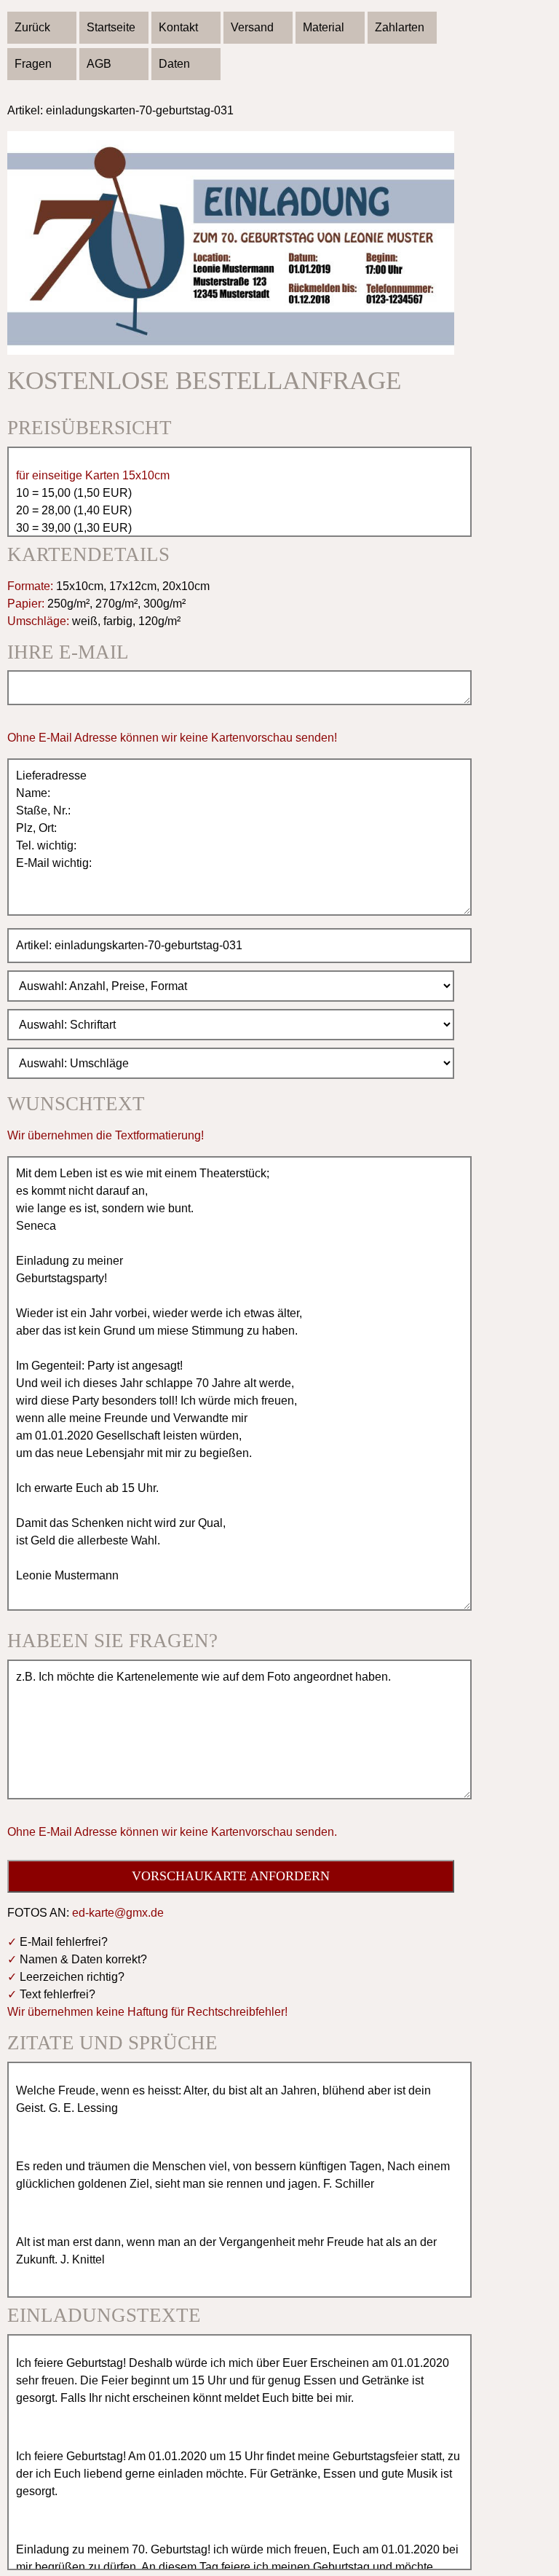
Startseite (111, 27)
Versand (252, 27)
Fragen (33, 64)
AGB (99, 64)
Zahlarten (400, 27)
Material (324, 27)
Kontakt (178, 27)
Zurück (32, 27)
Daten (174, 64)
